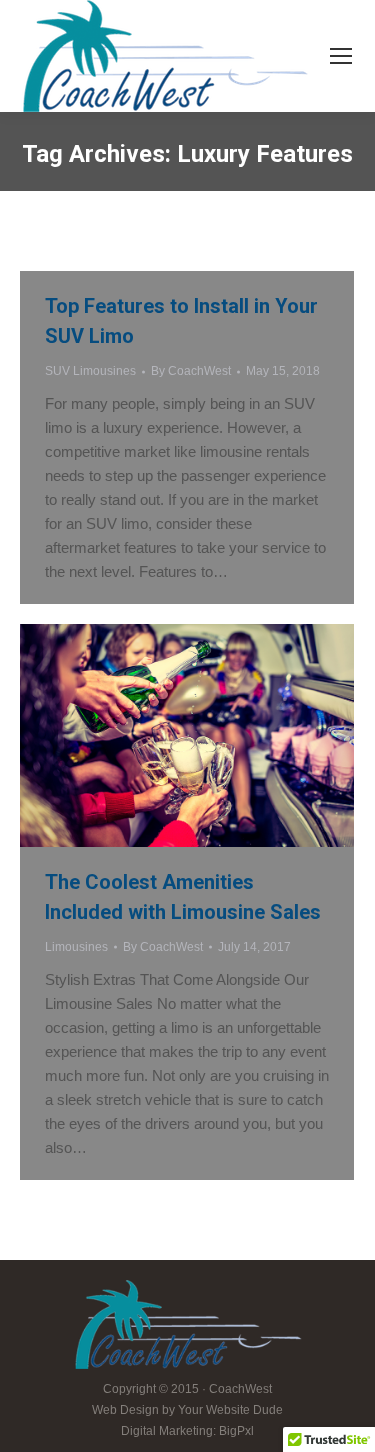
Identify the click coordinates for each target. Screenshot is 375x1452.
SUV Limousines (90, 371)
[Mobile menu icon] (341, 56)
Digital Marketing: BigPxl (187, 1431)
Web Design (125, 1410)
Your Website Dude (230, 1410)
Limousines (76, 947)
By (191, 371)
